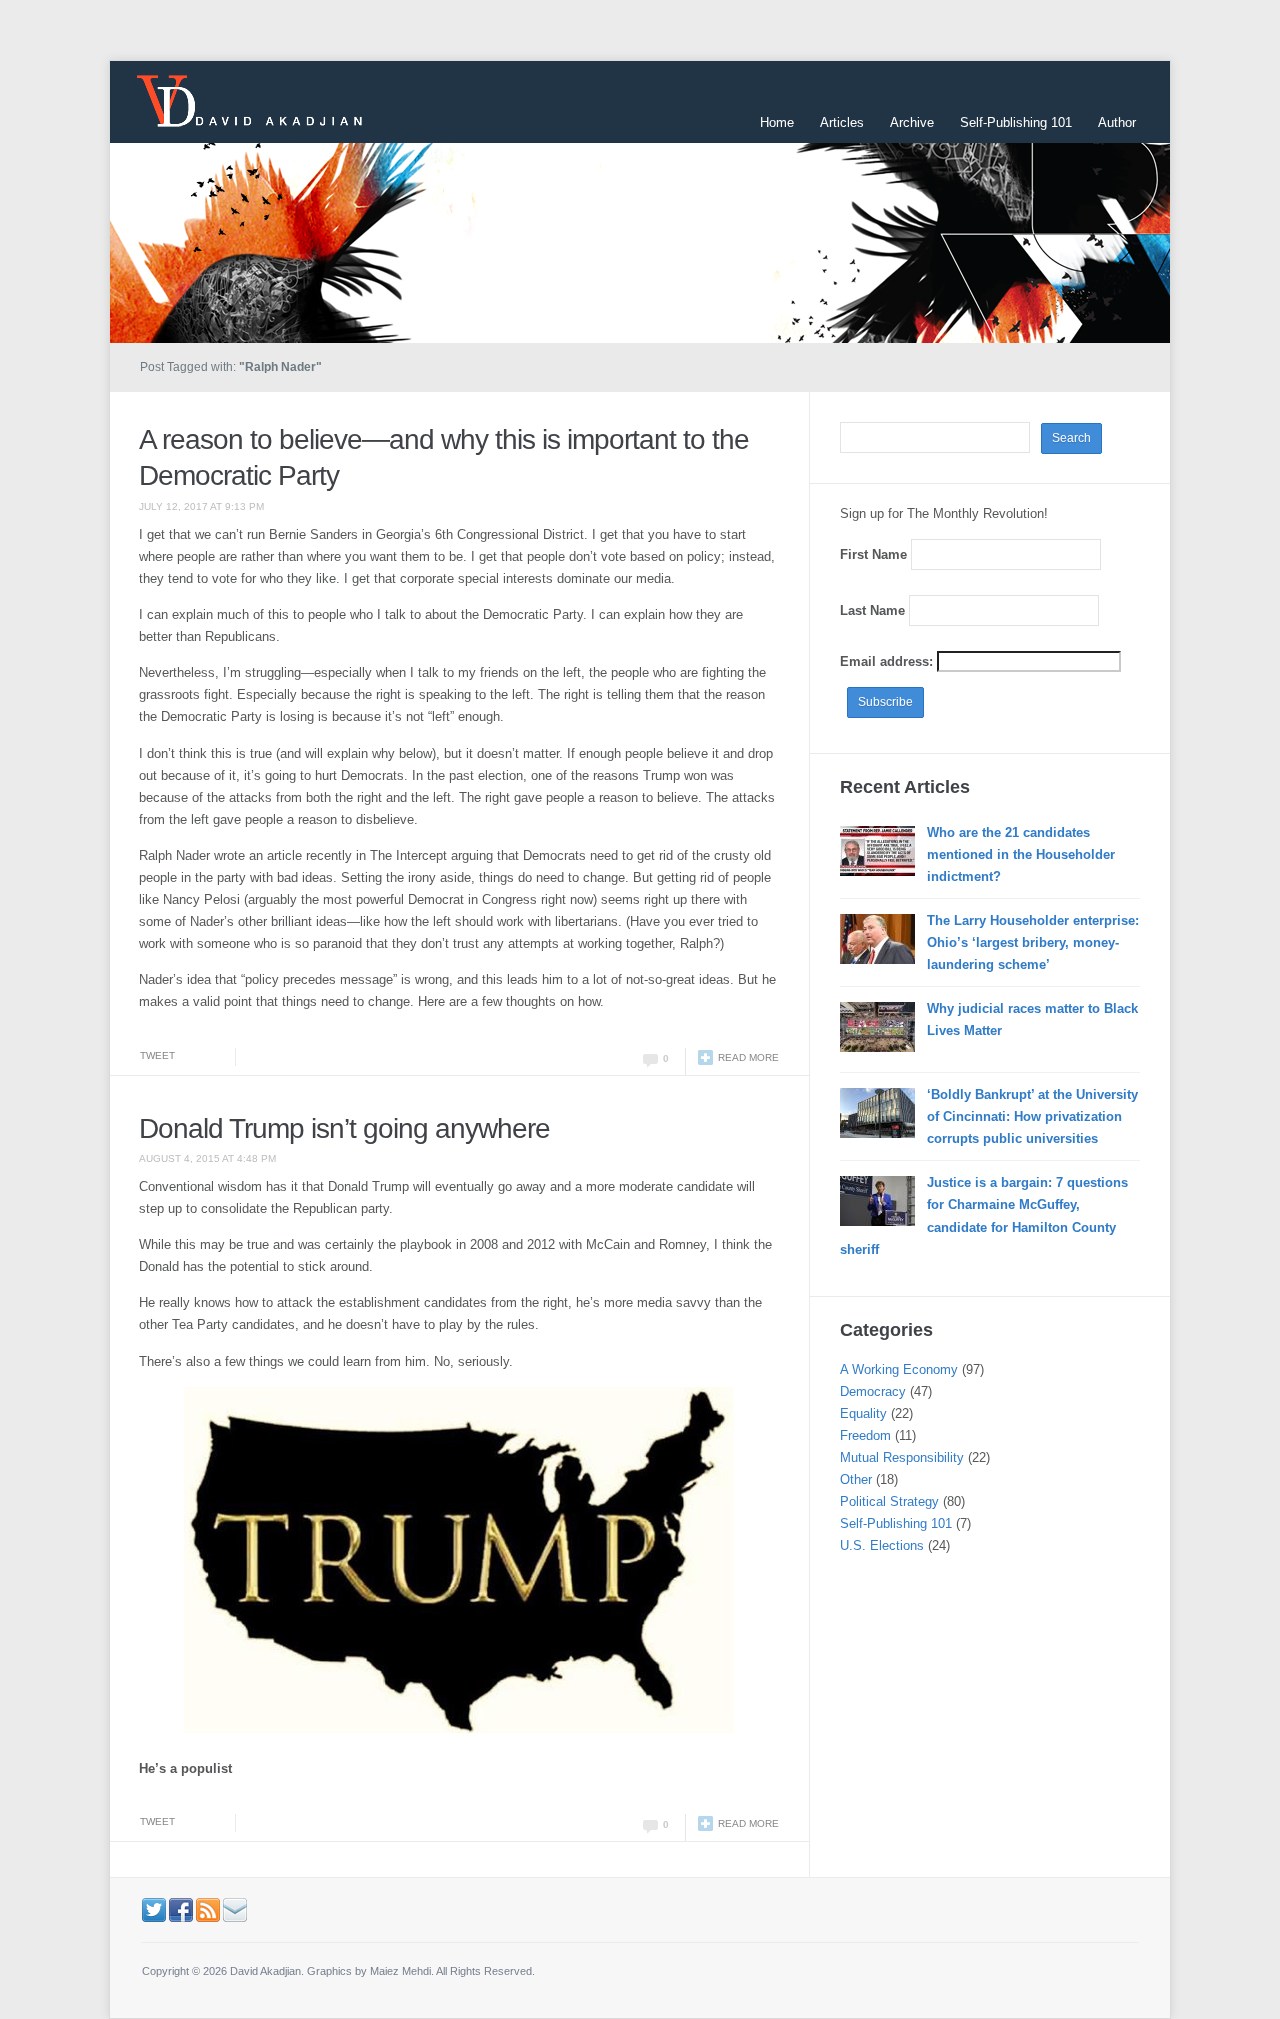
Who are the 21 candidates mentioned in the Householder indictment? (1021, 854)
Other (856, 1479)
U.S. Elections (882, 1545)
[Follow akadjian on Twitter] (154, 1908)
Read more (748, 1057)
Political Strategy (889, 1501)
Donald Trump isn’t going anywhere (344, 1128)
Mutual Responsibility (902, 1457)
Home (777, 122)
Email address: (888, 661)
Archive (912, 122)
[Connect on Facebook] (181, 1908)
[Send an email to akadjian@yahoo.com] (235, 1908)
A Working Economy (899, 1369)
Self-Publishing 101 (1016, 122)
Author (1117, 122)
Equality (863, 1413)
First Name (873, 554)
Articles (842, 122)
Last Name (872, 610)
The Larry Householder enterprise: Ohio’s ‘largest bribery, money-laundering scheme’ (1033, 942)
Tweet (157, 1055)
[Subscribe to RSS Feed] (208, 1908)
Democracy (873, 1391)
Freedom (865, 1435)
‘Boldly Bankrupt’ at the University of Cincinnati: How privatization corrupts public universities (1032, 1116)
